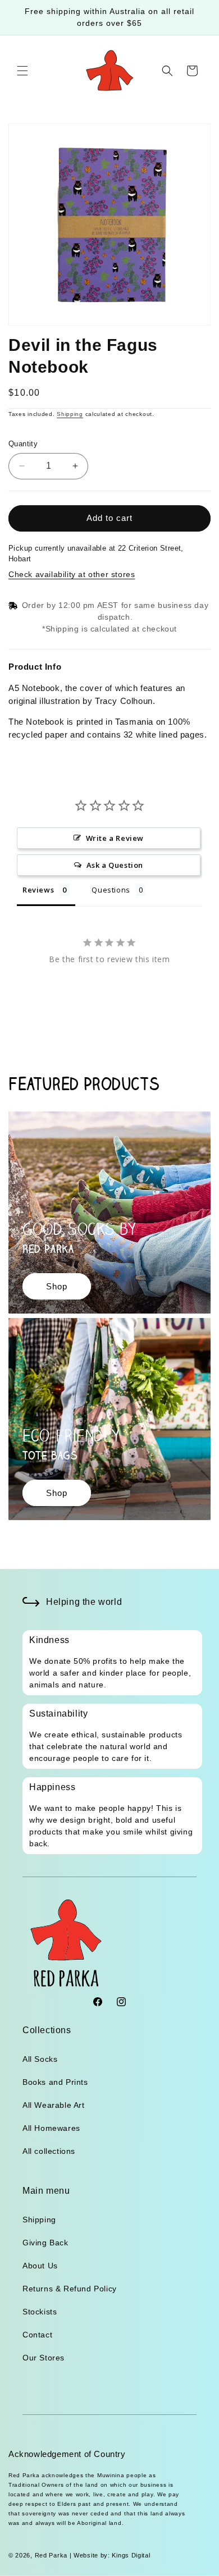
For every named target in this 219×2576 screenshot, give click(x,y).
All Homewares (51, 2128)
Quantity (23, 444)
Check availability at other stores (72, 574)
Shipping (70, 414)
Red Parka (51, 2555)
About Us (40, 2266)
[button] (22, 71)
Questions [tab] (111, 890)
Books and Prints (55, 2082)
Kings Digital (130, 2555)
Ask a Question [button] (115, 865)
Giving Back (45, 2243)
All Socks (40, 2059)
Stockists (40, 2312)
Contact (37, 2335)
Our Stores (44, 2358)
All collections (49, 2151)
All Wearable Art (54, 2105)
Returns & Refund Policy (70, 2289)
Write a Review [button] (115, 838)
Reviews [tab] (38, 890)
